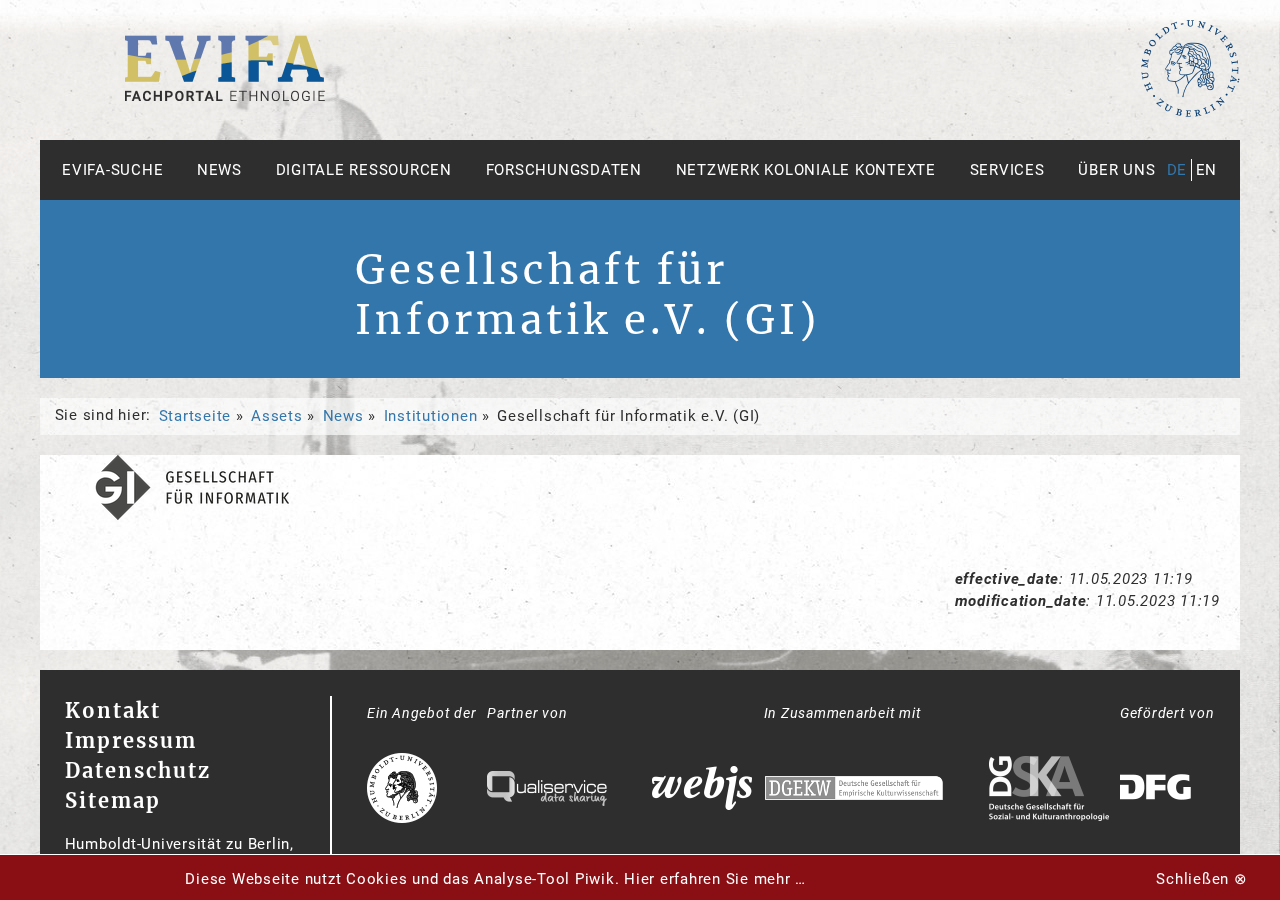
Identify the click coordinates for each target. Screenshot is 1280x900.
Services (1007, 170)
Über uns (1116, 170)
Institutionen (431, 416)
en (1207, 170)
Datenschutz (138, 770)
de (1177, 170)
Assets (277, 416)
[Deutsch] (225, 96)
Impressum (131, 740)
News (219, 170)
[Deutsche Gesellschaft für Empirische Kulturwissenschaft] (854, 790)
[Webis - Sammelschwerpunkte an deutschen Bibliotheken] (702, 790)
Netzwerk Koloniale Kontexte (806, 170)
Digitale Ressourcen (364, 170)
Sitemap (113, 800)
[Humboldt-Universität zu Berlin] (1190, 113)
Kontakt (113, 710)
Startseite (195, 416)
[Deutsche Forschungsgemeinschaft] (1158, 790)
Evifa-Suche (112, 170)
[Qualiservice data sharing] (547, 791)
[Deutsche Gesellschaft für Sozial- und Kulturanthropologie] (1049, 791)
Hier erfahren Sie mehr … (715, 879)
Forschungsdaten (564, 170)
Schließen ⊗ (1201, 879)
